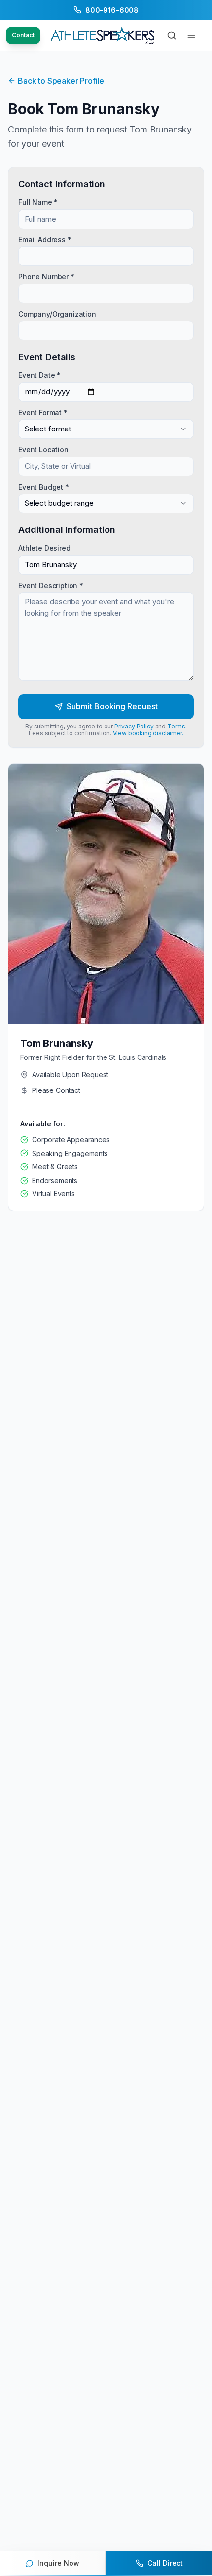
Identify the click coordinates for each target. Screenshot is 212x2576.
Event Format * (43, 412)
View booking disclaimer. (148, 733)
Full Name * (38, 202)
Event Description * (51, 585)
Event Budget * (44, 486)
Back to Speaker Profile (61, 81)
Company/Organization (57, 314)
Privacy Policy (134, 726)
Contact (23, 35)
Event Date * (39, 375)
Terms (176, 726)
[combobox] (106, 429)
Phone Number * (46, 277)
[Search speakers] (172, 35)
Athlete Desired (44, 548)
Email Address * (45, 239)
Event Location (43, 449)
